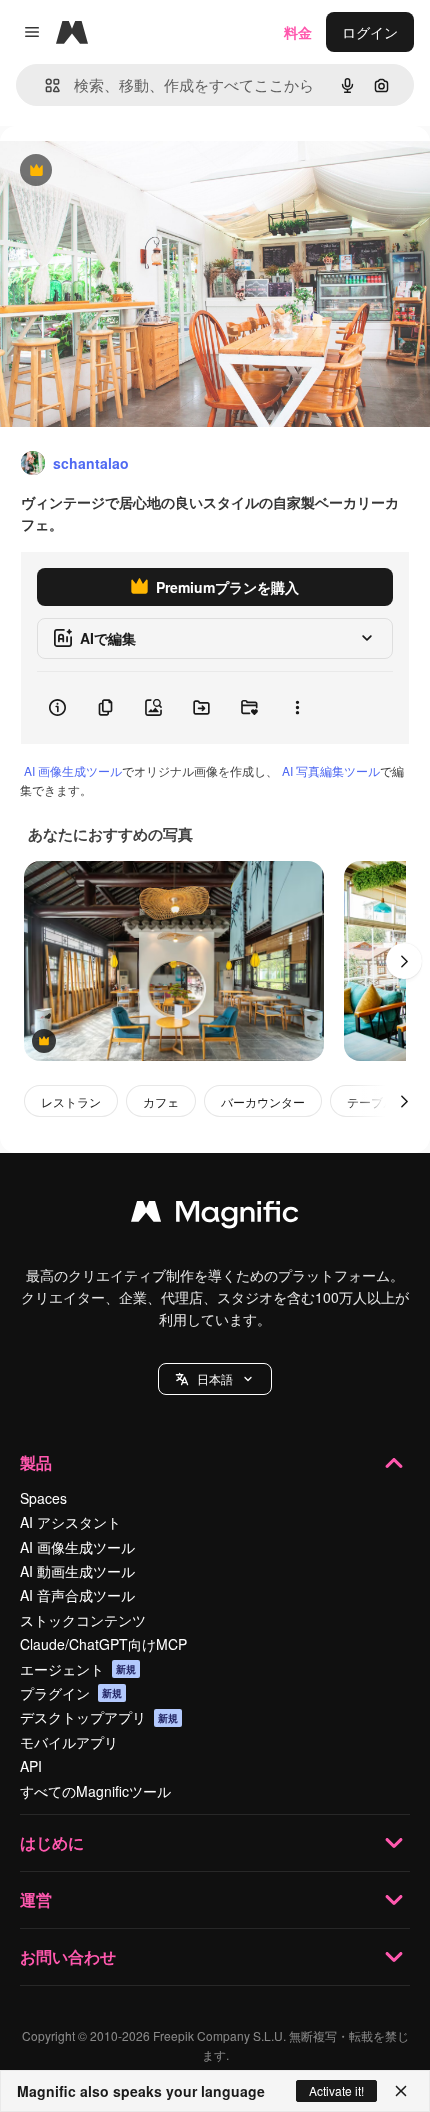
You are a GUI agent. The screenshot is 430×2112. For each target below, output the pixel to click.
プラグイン (71, 1693)
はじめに (52, 1842)
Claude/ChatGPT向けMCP (103, 1644)
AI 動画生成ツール (77, 1571)
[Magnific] (215, 1216)
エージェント (78, 1669)
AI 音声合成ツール (77, 1595)
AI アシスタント (70, 1522)
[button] (215, 1379)
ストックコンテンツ (83, 1620)
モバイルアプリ (69, 1742)
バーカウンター (263, 1101)
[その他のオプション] (297, 708)
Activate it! (336, 2090)
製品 (36, 1462)
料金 (298, 32)
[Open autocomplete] (44, 85)
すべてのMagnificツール (95, 1791)
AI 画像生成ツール (73, 770)
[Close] (401, 2091)
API (31, 1766)
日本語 (215, 1378)
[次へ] (404, 961)
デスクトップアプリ (99, 1717)
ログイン (370, 32)
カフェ (161, 1101)
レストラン (71, 1101)
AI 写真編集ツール (331, 770)
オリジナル (137, 171)
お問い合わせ (68, 1956)
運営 (36, 1899)
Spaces (43, 1498)
